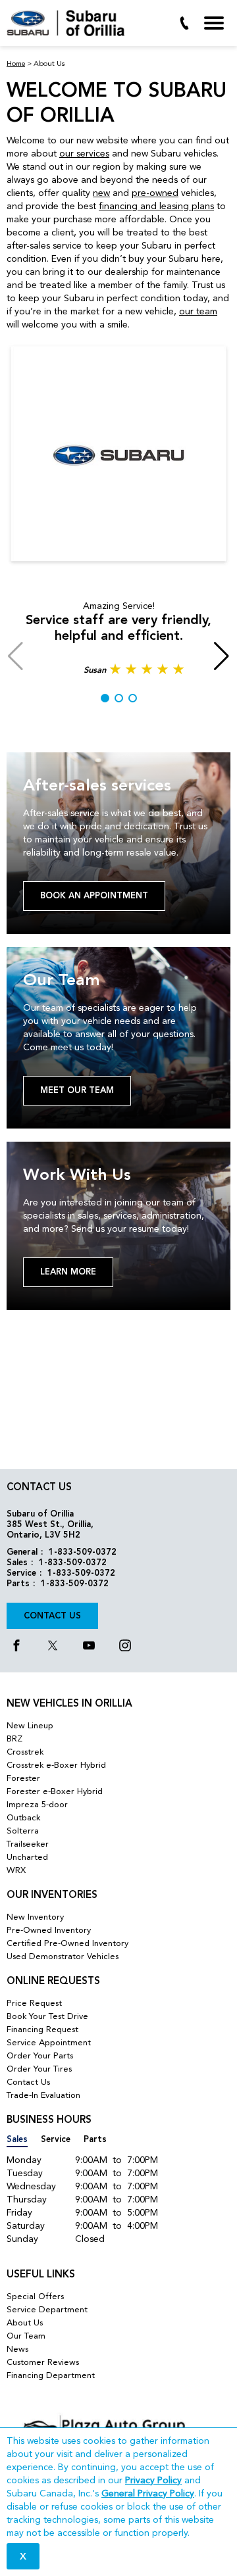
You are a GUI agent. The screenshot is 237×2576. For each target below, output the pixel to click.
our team (198, 312)
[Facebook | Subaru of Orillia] (16, 1647)
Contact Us (52, 1616)
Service (56, 2140)
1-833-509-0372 (83, 1552)
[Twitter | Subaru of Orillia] (53, 1647)
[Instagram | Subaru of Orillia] (125, 1647)
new (101, 193)
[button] (105, 698)
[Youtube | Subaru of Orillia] (89, 1647)
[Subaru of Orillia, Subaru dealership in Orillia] (71, 23)
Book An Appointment (94, 896)
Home (16, 64)
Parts (95, 2140)
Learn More (68, 1272)
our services (84, 154)
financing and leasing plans (156, 207)
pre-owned (155, 193)
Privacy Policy (153, 2481)
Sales (17, 2140)
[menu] (214, 23)
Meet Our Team (77, 1091)
